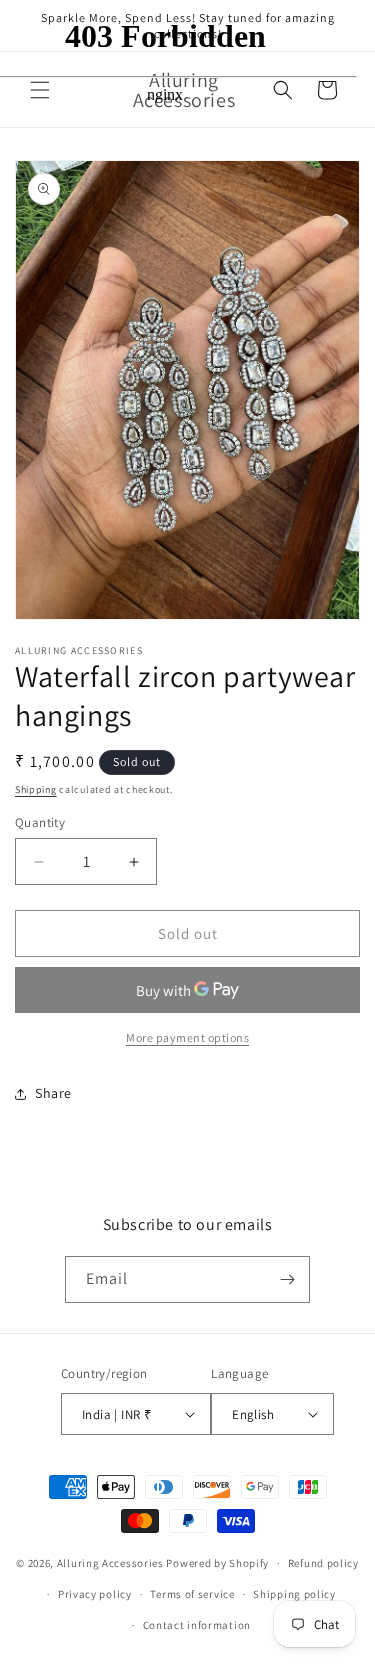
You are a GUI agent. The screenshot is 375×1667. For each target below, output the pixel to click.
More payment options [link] (187, 1037)
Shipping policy (294, 1594)
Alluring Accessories (110, 1563)
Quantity (40, 822)
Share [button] (53, 1093)
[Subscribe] (287, 1279)
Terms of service (192, 1594)
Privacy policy (95, 1594)
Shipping (36, 789)
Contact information (197, 1625)
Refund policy (323, 1563)
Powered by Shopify (217, 1563)
